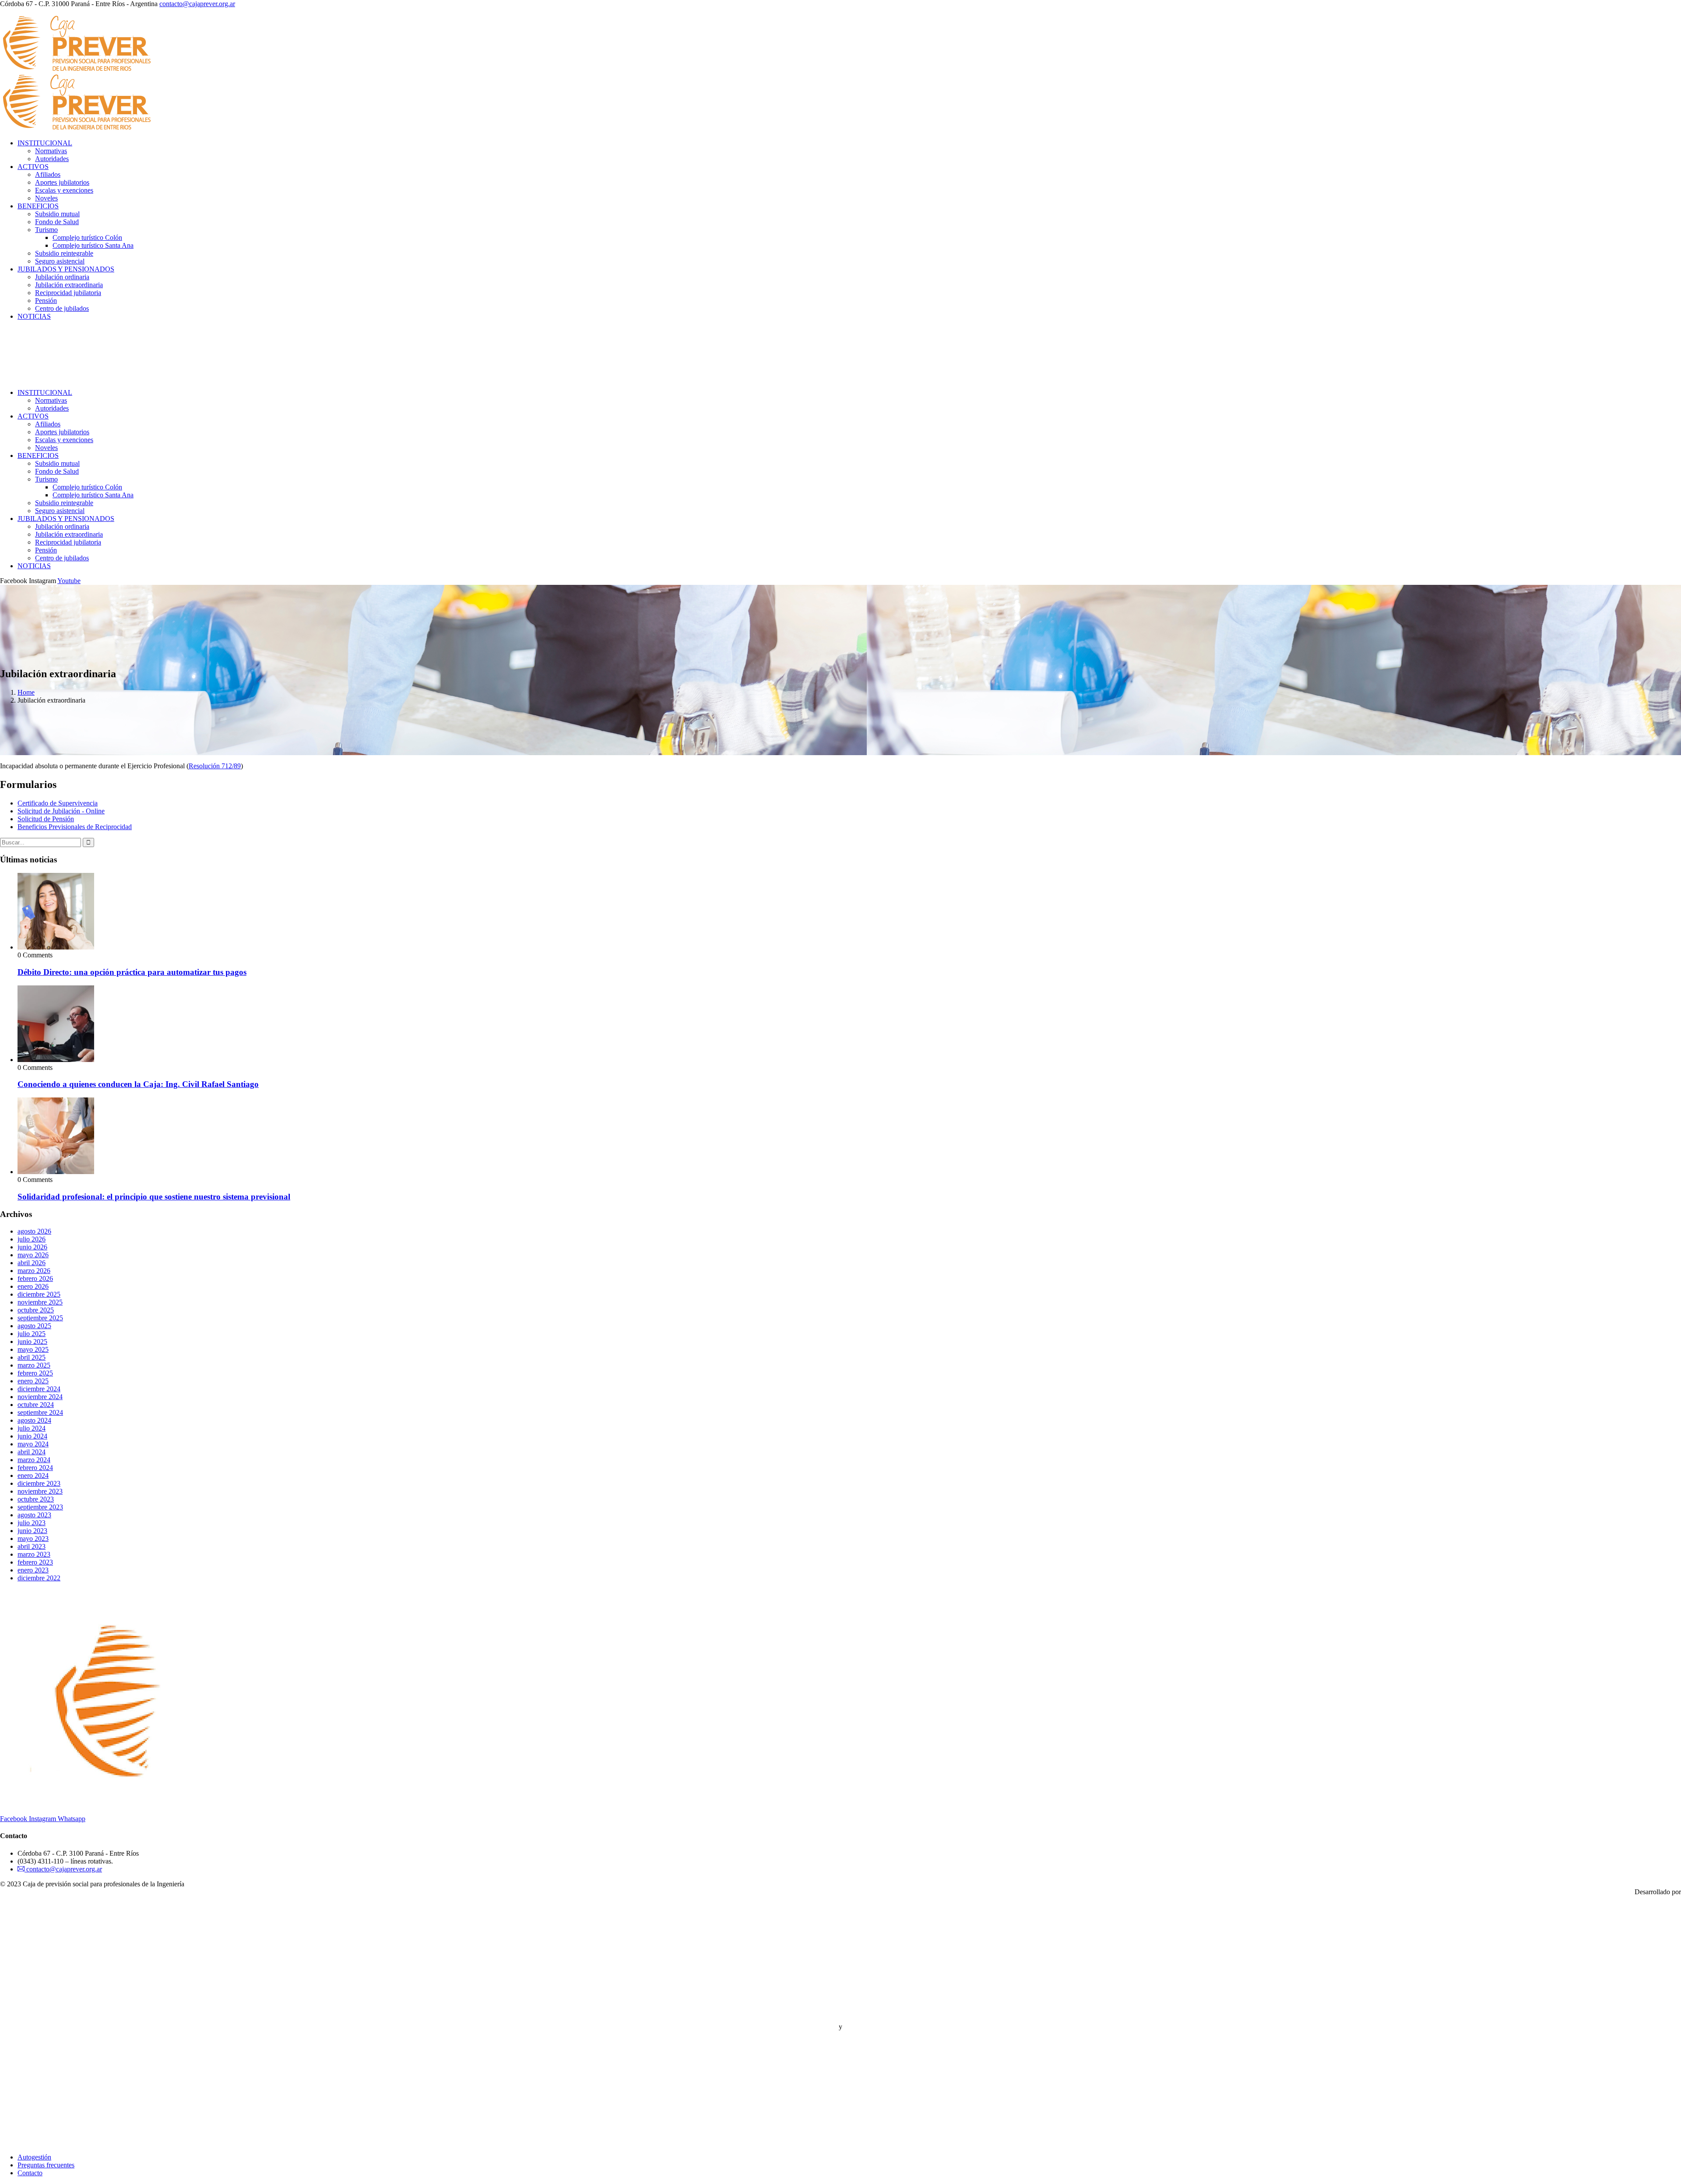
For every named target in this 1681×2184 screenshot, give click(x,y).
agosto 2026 (34, 1231)
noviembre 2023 (40, 1491)
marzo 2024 (34, 1460)
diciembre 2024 (39, 1389)
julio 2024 (32, 1428)
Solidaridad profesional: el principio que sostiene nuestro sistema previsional (154, 1197)
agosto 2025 (34, 1326)
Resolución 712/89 (215, 766)
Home (26, 692)
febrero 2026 (35, 1278)
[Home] (71, 378)
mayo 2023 (33, 1539)
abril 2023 (32, 1546)
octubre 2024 (36, 1405)
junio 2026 (32, 1247)
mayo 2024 (33, 1444)
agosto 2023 (34, 1515)
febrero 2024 (35, 1468)
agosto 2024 (34, 1420)
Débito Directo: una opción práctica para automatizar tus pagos (132, 972)
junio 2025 (32, 1342)
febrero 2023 (35, 1562)
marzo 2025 (34, 1365)
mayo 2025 (33, 1349)
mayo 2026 (33, 1255)
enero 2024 (33, 1475)
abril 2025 (32, 1357)
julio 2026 (32, 1239)
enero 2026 (33, 1286)
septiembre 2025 (40, 1318)
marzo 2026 (34, 1271)
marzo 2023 (34, 1554)
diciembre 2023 (39, 1483)
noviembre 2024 (40, 1397)
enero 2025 (33, 1381)
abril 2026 (32, 1263)
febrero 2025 (35, 1373)
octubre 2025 (36, 1310)
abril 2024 (32, 1452)
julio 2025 (32, 1334)
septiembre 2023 (40, 1507)
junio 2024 (32, 1436)
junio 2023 (32, 1531)
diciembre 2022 (39, 1578)
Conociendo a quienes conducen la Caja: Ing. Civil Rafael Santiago (138, 1084)
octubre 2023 (36, 1499)
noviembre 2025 (40, 1302)
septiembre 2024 (40, 1412)
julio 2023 (32, 1523)
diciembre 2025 (39, 1294)
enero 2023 (33, 1570)
